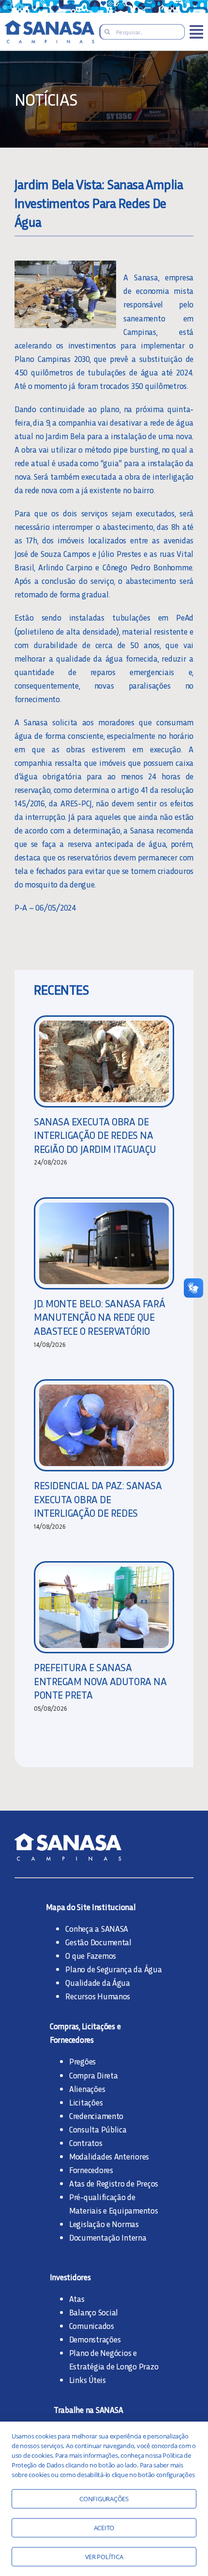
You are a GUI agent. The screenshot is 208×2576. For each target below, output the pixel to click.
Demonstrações (95, 2339)
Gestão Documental (98, 1942)
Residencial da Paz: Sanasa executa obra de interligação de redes (98, 1499)
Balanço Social (94, 2312)
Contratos (86, 2143)
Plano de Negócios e (103, 2353)
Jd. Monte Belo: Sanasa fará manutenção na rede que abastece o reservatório (99, 1317)
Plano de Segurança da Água (113, 1969)
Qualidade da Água (98, 1982)
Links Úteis (88, 2380)
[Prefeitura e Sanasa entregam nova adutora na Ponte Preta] (104, 1607)
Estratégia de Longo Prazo (114, 2366)
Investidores (70, 2277)
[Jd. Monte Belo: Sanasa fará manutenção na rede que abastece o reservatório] (104, 1243)
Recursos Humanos (98, 1996)
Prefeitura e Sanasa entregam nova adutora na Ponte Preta (100, 1681)
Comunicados (92, 2326)
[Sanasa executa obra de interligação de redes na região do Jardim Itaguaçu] (104, 1061)
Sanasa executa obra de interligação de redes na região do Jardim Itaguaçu (95, 1135)
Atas (77, 2299)
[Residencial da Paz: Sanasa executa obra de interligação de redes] (104, 1425)
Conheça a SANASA (97, 1928)
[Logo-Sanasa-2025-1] (50, 24)
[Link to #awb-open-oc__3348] (196, 32)
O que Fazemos (91, 1955)
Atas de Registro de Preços (114, 2183)
